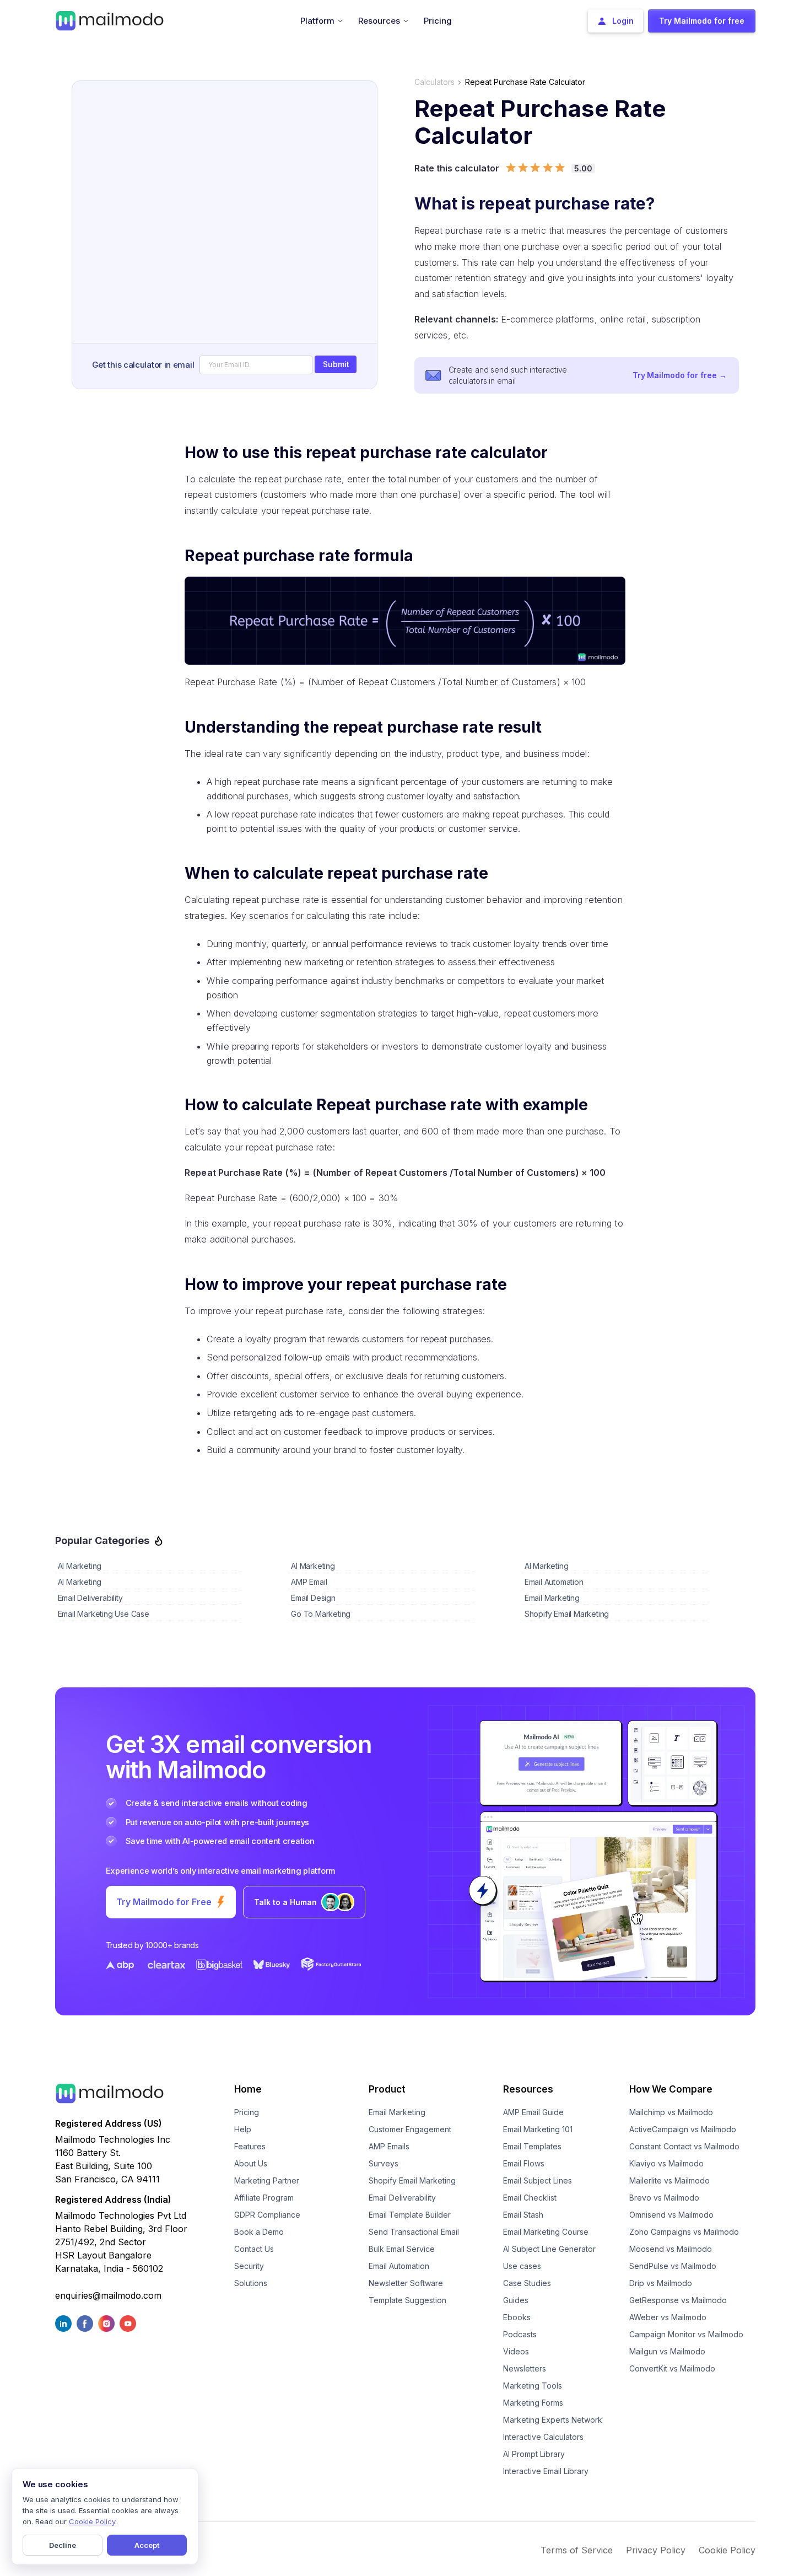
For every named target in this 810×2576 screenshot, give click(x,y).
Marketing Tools (533, 2386)
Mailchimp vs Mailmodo (671, 2112)
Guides (516, 2300)
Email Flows (524, 2163)
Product (387, 2089)
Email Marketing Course (546, 2232)
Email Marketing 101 (538, 2129)
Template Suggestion (407, 2300)
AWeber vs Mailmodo (668, 2317)
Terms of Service (577, 2550)
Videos (516, 2351)
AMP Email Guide (533, 2112)
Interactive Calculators (543, 2437)
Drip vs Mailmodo (661, 2283)
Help (243, 2129)
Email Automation (399, 2266)
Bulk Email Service (402, 2249)
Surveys (384, 2163)
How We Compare (671, 2089)
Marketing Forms (533, 2403)
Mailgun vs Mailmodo (667, 2351)
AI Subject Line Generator (549, 2249)
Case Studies (527, 2283)
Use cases (522, 2266)
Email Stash (523, 2215)
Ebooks (517, 2317)
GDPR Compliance (267, 2215)
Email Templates (532, 2146)
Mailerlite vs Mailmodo (669, 2180)
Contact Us (254, 2249)
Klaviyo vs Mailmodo (666, 2163)
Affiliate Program (264, 2198)
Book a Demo (259, 2232)
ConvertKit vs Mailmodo (672, 2368)
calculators (434, 82)
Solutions (251, 2283)
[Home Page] (110, 20)
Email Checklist (530, 2198)
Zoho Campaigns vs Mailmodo (684, 2232)
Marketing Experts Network (553, 2420)
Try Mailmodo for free (680, 375)
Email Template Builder (410, 2215)
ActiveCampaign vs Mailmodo (683, 2129)
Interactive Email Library (546, 2471)
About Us (251, 2163)
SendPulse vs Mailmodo (673, 2266)
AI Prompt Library (534, 2454)
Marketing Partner (267, 2180)
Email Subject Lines (538, 2180)
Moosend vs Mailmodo (671, 2249)
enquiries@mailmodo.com (108, 2295)
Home (248, 2089)
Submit (336, 364)
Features (250, 2146)
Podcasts (520, 2334)
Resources (528, 2089)
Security (249, 2266)
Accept (147, 2545)
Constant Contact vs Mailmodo (684, 2146)
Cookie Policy (727, 2550)
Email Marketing (397, 2112)
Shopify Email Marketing (412, 2180)
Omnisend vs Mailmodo (671, 2215)
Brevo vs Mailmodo (664, 2198)
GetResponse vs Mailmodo (678, 2300)
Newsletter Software (406, 2283)
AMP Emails (389, 2146)
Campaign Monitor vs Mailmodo (686, 2334)
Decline (63, 2545)
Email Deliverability (402, 2198)
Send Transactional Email (414, 2232)
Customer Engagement (410, 2129)
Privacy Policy (656, 2550)
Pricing (247, 2112)
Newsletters (525, 2368)
